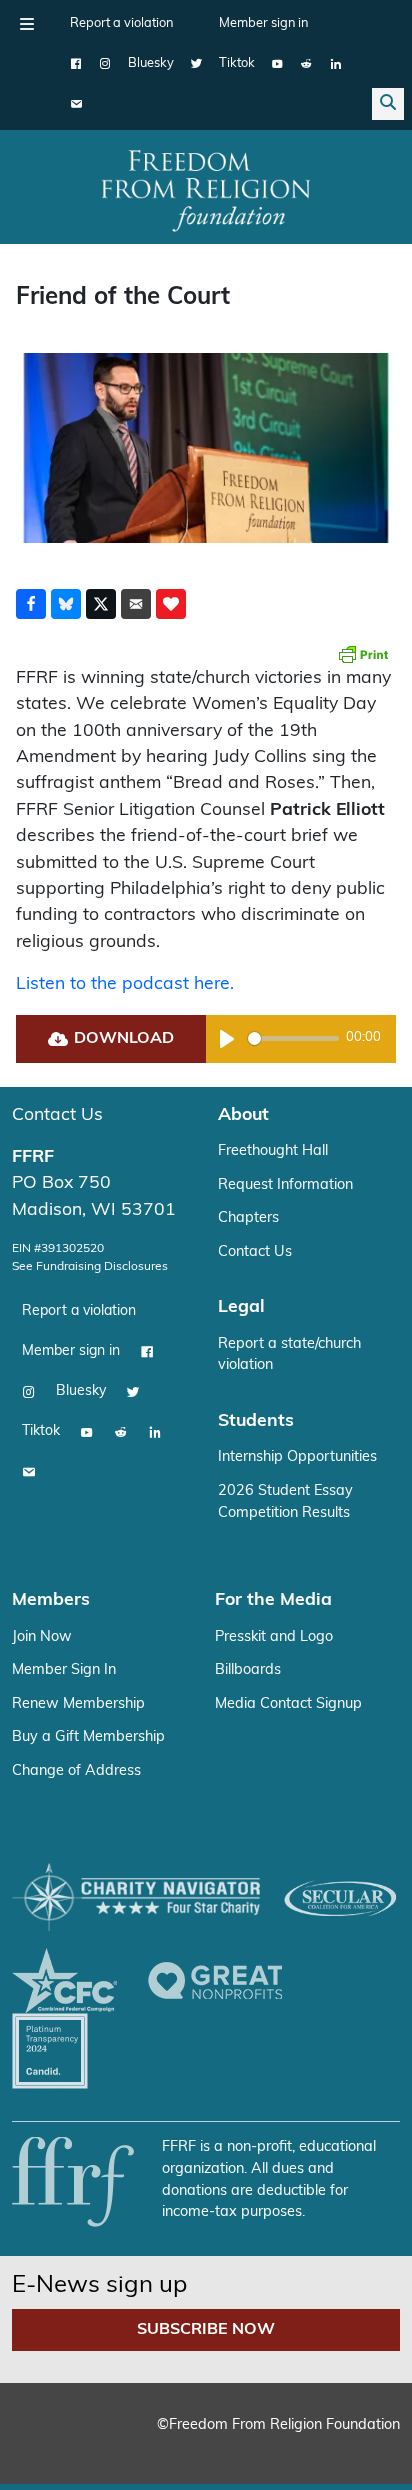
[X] (196, 64)
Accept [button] (193, 2444)
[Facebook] (76, 64)
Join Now (42, 1637)
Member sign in (263, 23)
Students (256, 1421)
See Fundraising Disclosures (90, 1267)
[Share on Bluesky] (66, 604)
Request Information (285, 1185)
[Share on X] (101, 604)
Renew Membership (78, 1704)
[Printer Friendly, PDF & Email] (363, 654)
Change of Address (76, 1771)
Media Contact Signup (288, 1704)
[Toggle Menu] (27, 24)
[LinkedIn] (335, 64)
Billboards (248, 1670)
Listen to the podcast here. (125, 984)
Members (51, 1600)
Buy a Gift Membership (88, 1737)
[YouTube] (277, 64)
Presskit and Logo (274, 1637)
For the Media (273, 1600)
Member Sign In (64, 1670)
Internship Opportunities (297, 1457)
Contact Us (57, 1115)
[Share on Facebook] (31, 604)
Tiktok (237, 63)
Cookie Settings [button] (88, 2444)
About (243, 1115)
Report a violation (121, 23)
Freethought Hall (273, 1151)
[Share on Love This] (171, 604)
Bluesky (151, 63)
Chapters (248, 1218)
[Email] (76, 104)
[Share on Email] (136, 604)
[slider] (293, 1038)
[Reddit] (306, 64)
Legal (241, 1307)
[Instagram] (105, 64)
